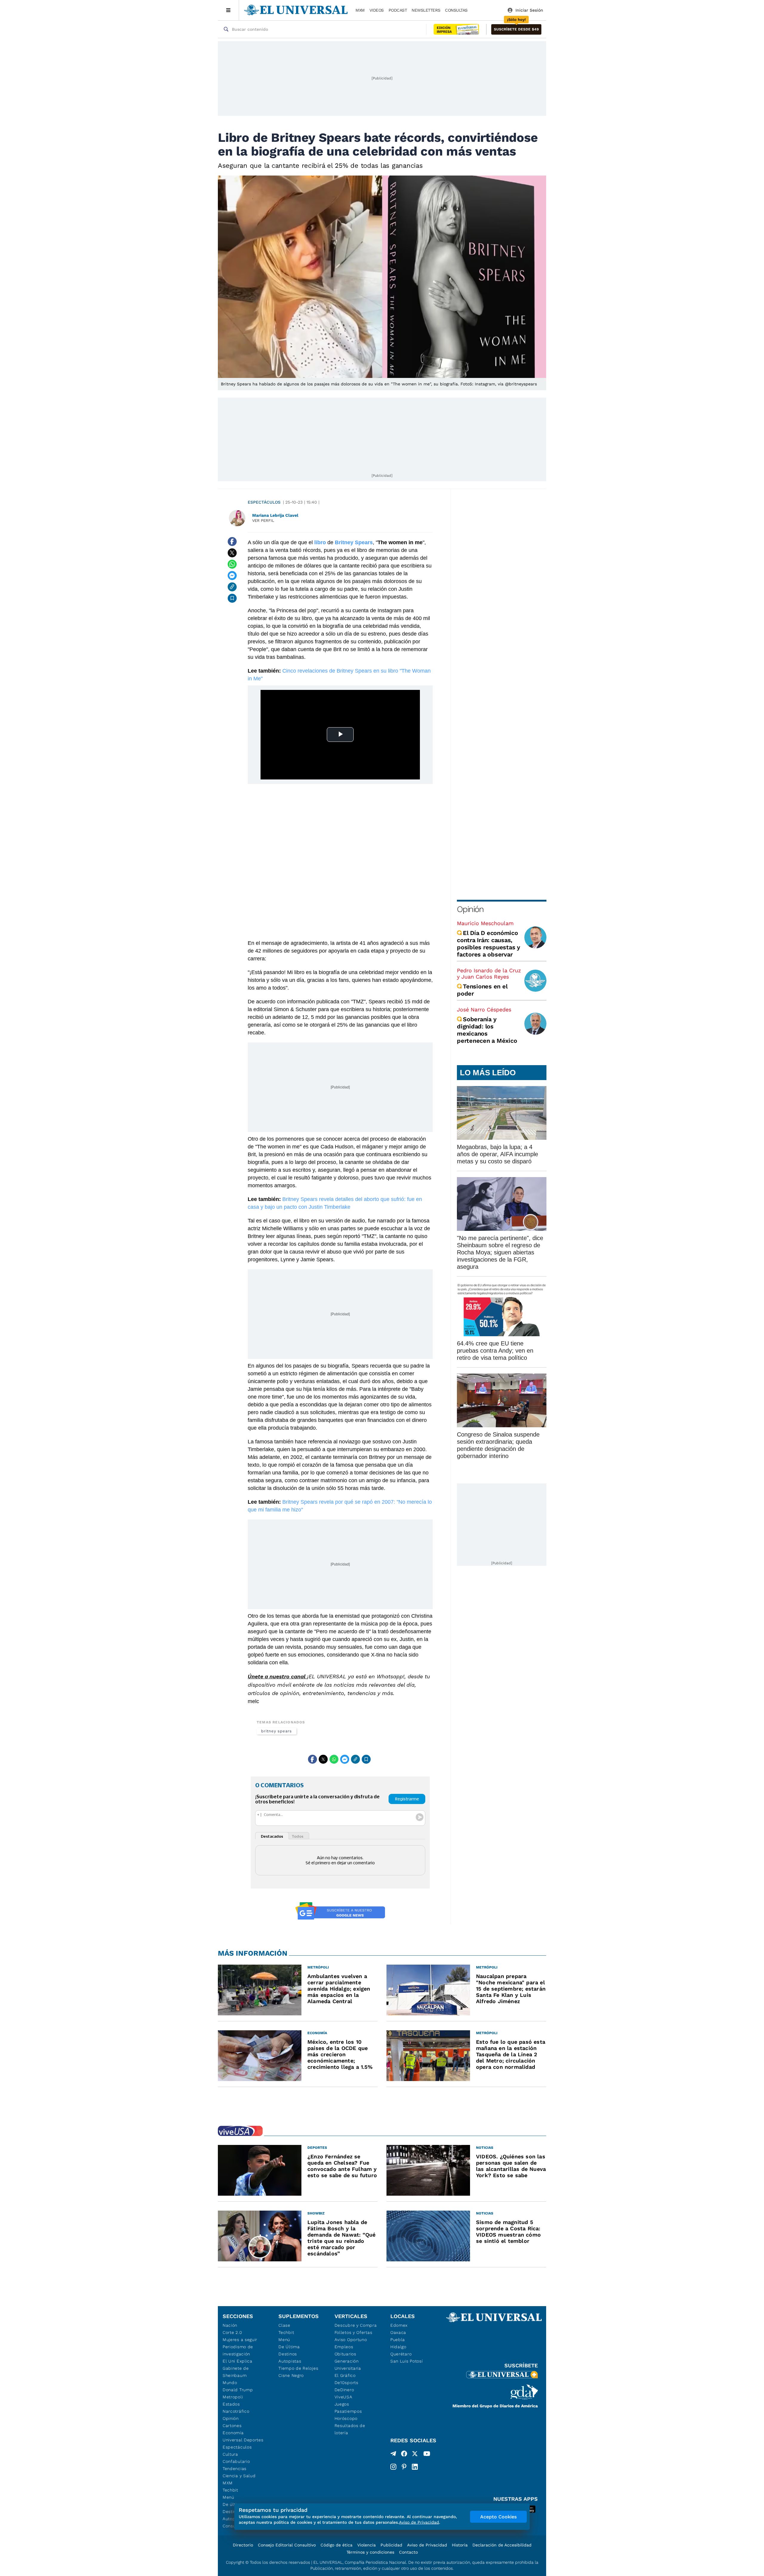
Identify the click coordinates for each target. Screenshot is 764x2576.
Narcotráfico (236, 2411)
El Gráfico (345, 2375)
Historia (460, 2545)
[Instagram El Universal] (393, 2467)
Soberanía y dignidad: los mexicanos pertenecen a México (487, 1030)
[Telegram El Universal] (393, 2455)
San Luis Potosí (407, 2361)
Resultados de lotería (350, 2429)
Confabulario (236, 2461)
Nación (230, 2325)
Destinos (288, 2354)
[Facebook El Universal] (404, 2455)
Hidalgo (398, 2347)
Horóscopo (346, 2418)
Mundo (230, 2383)
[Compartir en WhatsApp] (232, 564)
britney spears (277, 1731)
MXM (360, 10)
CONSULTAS (456, 10)
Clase (284, 2325)
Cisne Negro (291, 2375)
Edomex (399, 2325)
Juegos (342, 2404)
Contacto (408, 2552)
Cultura (230, 2454)
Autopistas (290, 2361)
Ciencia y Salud (239, 2476)
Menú (228, 2497)
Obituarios (345, 2354)
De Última (289, 2347)
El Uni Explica (238, 2361)
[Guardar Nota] (232, 598)
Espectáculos (264, 502)
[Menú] (228, 10)
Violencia (366, 2545)
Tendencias (235, 2469)
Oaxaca (398, 2332)
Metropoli (233, 2397)
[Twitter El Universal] (415, 2455)
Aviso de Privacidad (427, 2545)
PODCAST (398, 10)
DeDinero (344, 2390)
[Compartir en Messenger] (232, 576)
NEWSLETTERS (426, 10)
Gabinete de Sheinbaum (236, 2372)
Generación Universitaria (348, 2365)
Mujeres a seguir (240, 2340)
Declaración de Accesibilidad (502, 2545)
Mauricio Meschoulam (485, 923)
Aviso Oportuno (351, 2340)
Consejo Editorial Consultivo (287, 2545)
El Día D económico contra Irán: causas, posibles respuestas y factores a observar (489, 944)
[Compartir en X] (232, 553)
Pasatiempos (348, 2411)
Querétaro (401, 2354)
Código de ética (336, 2545)
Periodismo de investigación (238, 2350)
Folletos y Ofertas (353, 2332)
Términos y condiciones (370, 2552)
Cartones (232, 2426)
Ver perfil (263, 520)
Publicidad (391, 2545)
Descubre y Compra (356, 2325)
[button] (516, 29)
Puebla (398, 2340)
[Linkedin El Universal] (415, 2467)
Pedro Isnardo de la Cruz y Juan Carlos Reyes (489, 974)
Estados (231, 2404)
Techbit (230, 2490)
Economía (233, 2433)
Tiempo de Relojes (298, 2368)
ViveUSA (344, 2397)
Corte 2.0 (232, 2332)
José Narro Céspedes (484, 1009)
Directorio (243, 2545)
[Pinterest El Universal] (404, 2467)
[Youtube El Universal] (427, 2455)
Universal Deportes (243, 2440)
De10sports (346, 2383)
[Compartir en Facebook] (232, 542)
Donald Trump (238, 2390)
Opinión (470, 909)
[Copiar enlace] (232, 587)
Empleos (344, 2347)
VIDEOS (377, 10)
